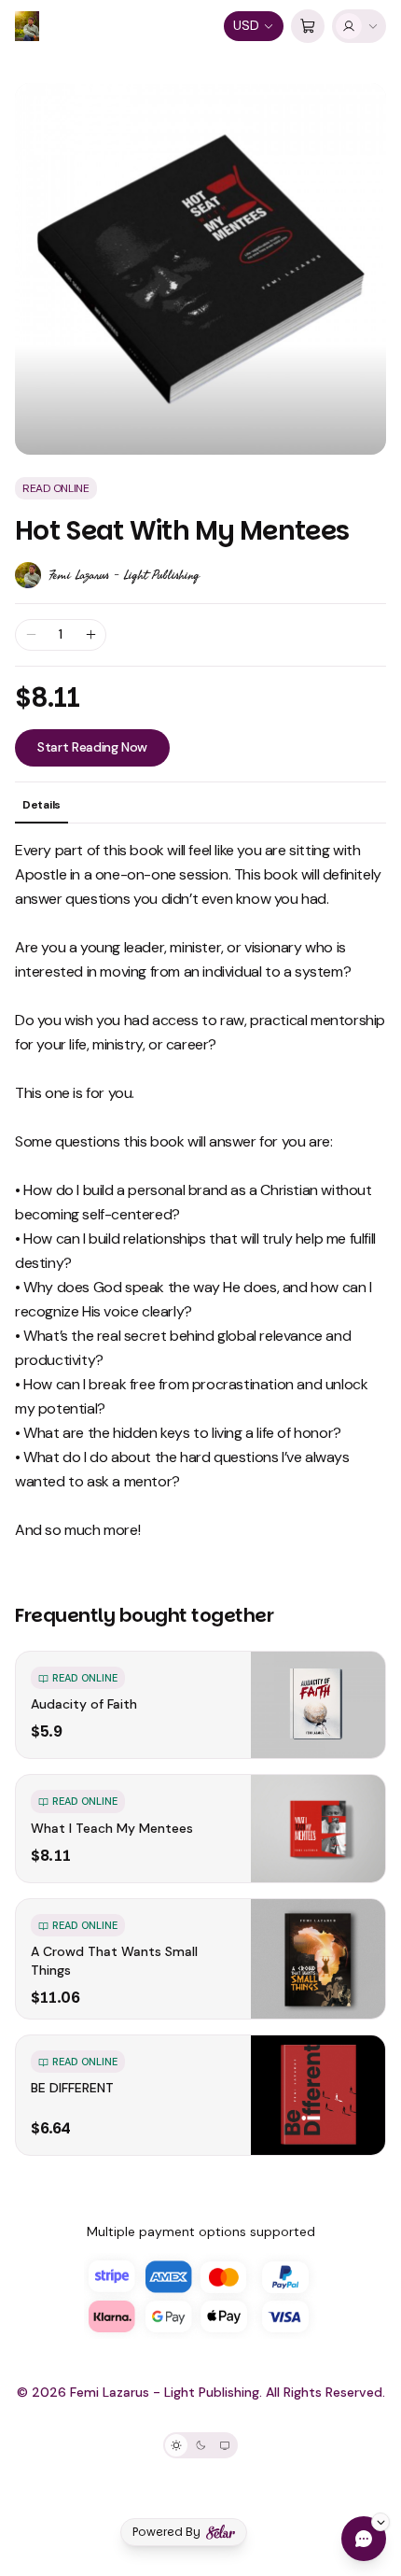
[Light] (176, 2445)
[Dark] (200, 2445)
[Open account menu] (359, 26)
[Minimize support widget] (380, 2522)
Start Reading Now (92, 747)
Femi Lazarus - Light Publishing (124, 575)
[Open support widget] (364, 2539)
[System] (225, 2445)
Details (41, 805)
